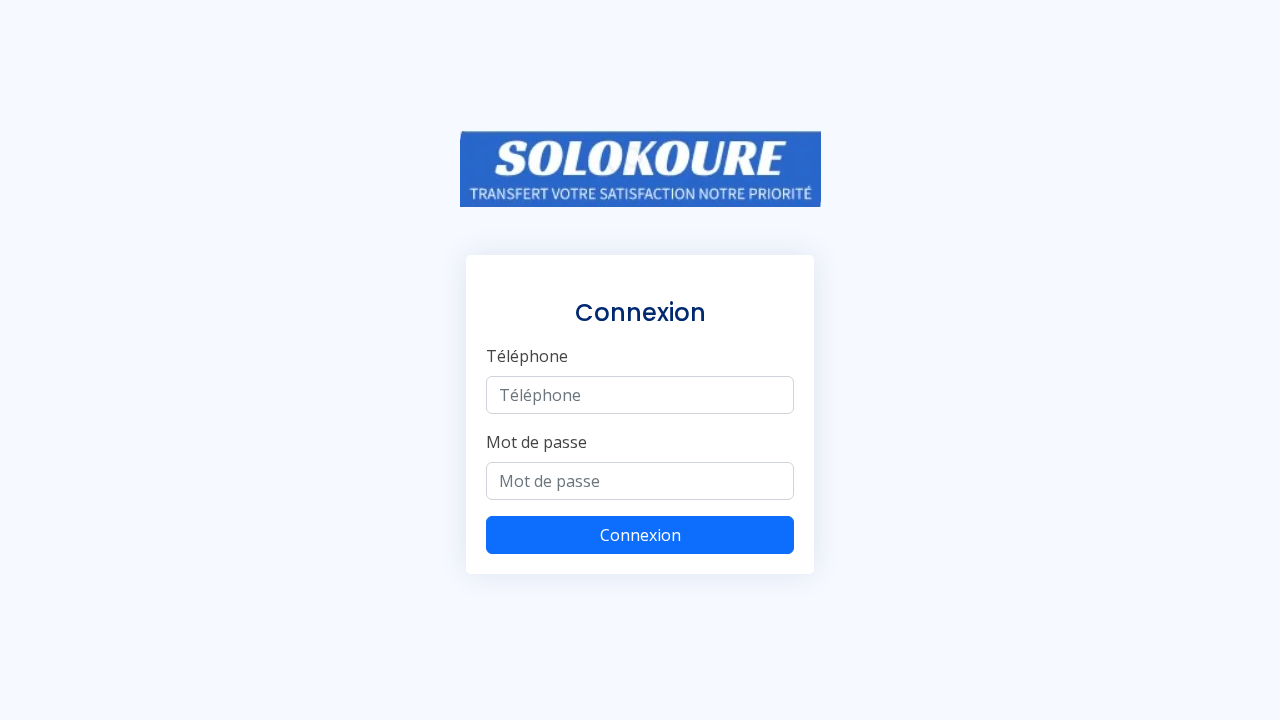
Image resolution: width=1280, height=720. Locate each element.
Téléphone (527, 356)
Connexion (640, 535)
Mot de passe (536, 442)
